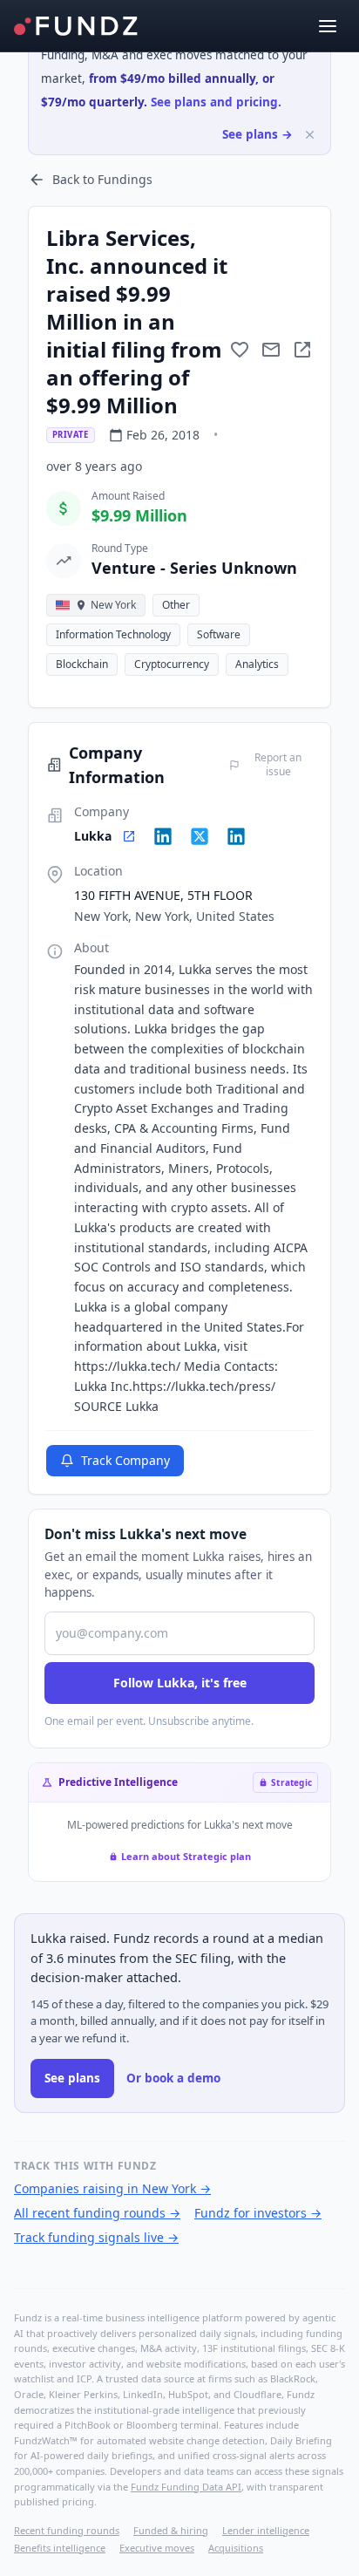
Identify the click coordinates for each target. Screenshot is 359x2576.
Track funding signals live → (96, 2237)
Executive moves (157, 2548)
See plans (72, 2078)
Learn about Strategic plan (186, 1856)
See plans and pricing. (216, 102)
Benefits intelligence (60, 2548)
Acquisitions (236, 2548)
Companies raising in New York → (112, 2188)
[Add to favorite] (240, 350)
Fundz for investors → (258, 2213)
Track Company (125, 1460)
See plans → (257, 134)
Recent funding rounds (67, 2530)
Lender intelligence (266, 2530)
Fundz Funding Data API (186, 2487)
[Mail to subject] (271, 350)
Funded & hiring (171, 2530)
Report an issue (278, 765)
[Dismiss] (310, 135)
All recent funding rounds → (97, 2213)
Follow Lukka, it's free (180, 1683)
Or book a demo (173, 2078)
